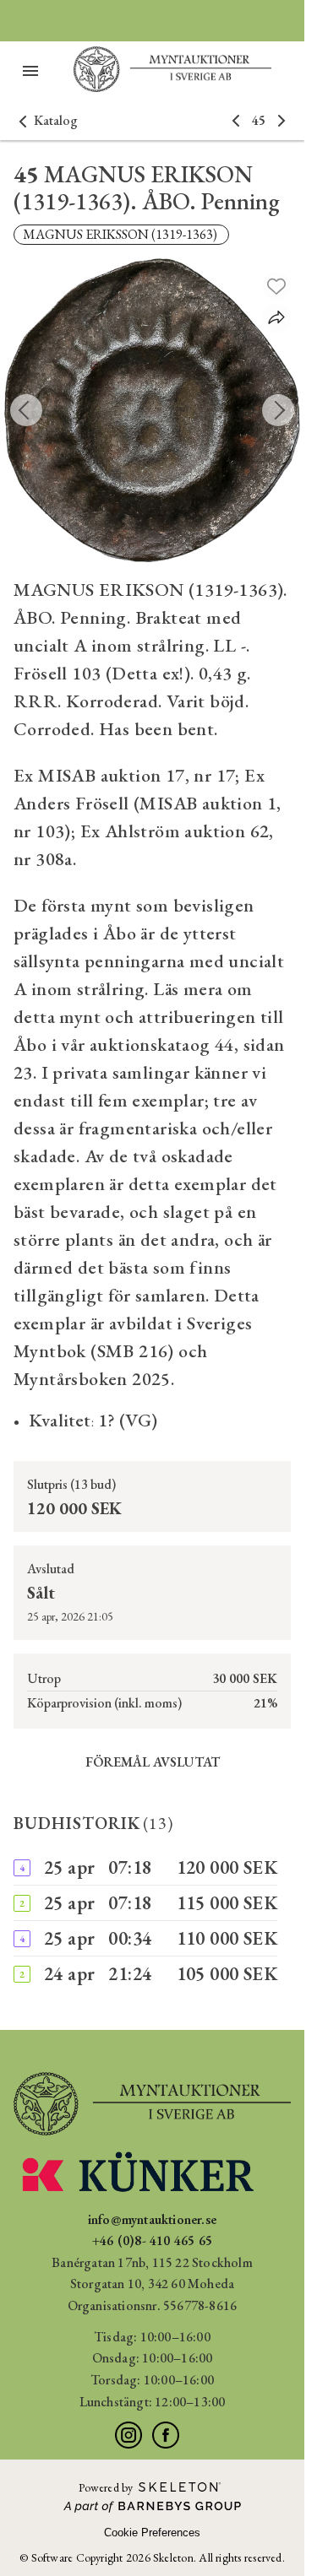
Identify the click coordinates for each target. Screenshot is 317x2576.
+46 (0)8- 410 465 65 (152, 2240)
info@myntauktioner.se (152, 2219)
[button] (46, 121)
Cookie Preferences (152, 2533)
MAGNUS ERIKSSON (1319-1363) (121, 234)
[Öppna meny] (30, 71)
